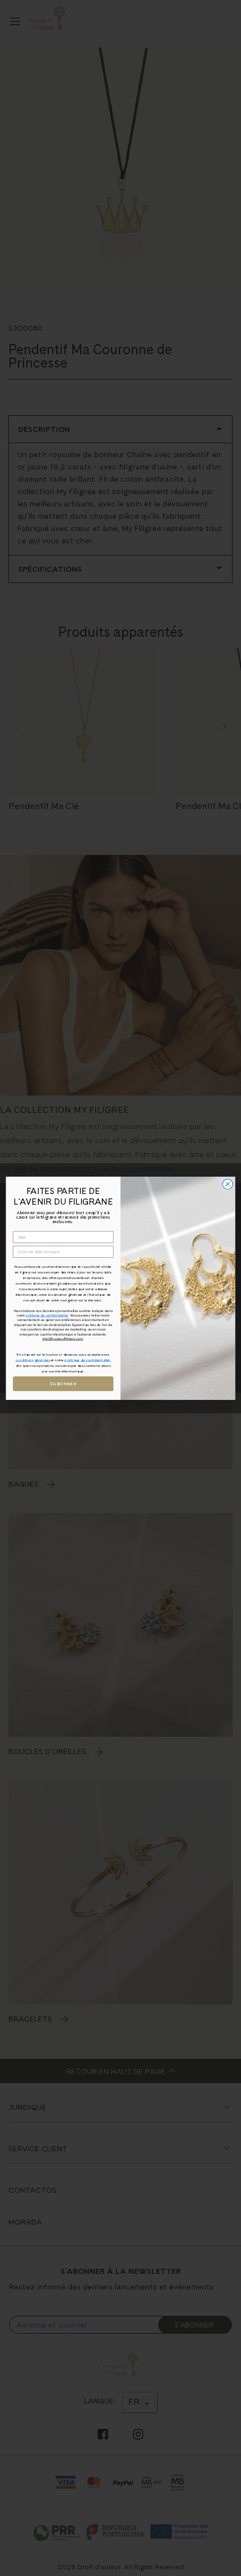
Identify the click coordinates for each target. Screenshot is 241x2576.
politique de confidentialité (47, 1315)
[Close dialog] (228, 1184)
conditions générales (33, 1360)
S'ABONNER (63, 1383)
